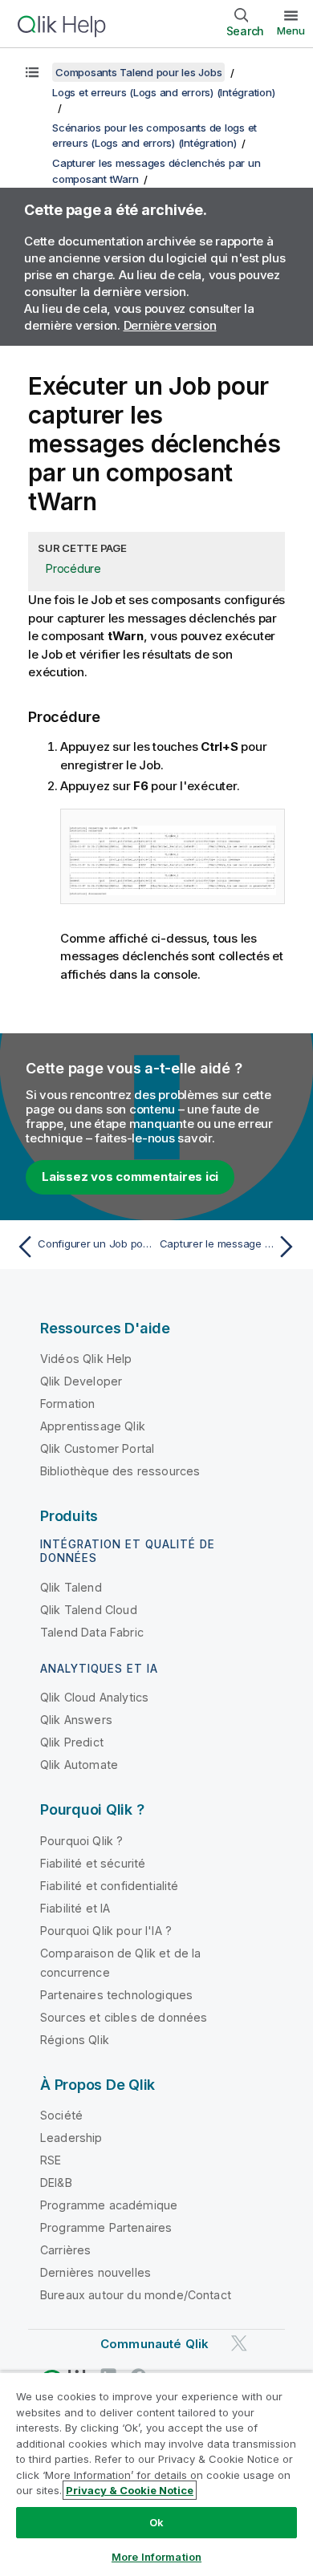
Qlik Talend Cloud (89, 1610)
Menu (291, 30)
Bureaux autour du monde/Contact (136, 2295)
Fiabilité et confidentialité (109, 1886)
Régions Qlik (75, 2040)
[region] (156, 2474)
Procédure (73, 568)
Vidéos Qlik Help (86, 1359)
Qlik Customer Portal (97, 1448)
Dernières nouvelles (96, 2272)
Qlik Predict (72, 1742)
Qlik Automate (79, 1765)
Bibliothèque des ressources (120, 1471)
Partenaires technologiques (116, 1995)
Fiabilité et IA (75, 1908)
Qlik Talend (71, 1587)
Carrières (65, 2250)
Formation (67, 1404)
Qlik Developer (81, 1381)
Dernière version (170, 325)
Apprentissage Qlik (93, 1426)
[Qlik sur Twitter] (239, 2344)
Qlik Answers (76, 1720)
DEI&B (56, 2183)
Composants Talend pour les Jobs (138, 72)
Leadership (71, 2138)
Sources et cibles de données (124, 2017)
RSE (51, 2160)
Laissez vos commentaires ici (130, 1176)
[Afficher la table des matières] (32, 72)
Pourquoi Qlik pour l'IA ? (106, 1931)
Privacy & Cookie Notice (130, 2490)
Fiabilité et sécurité (93, 1863)
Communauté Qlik (154, 2344)
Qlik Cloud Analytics (94, 1697)
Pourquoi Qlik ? (81, 1841)
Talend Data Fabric (92, 1632)
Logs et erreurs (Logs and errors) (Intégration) (163, 92)
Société (61, 2115)
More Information (156, 2557)
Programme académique (109, 2205)
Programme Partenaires (106, 2227)
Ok (156, 2522)
